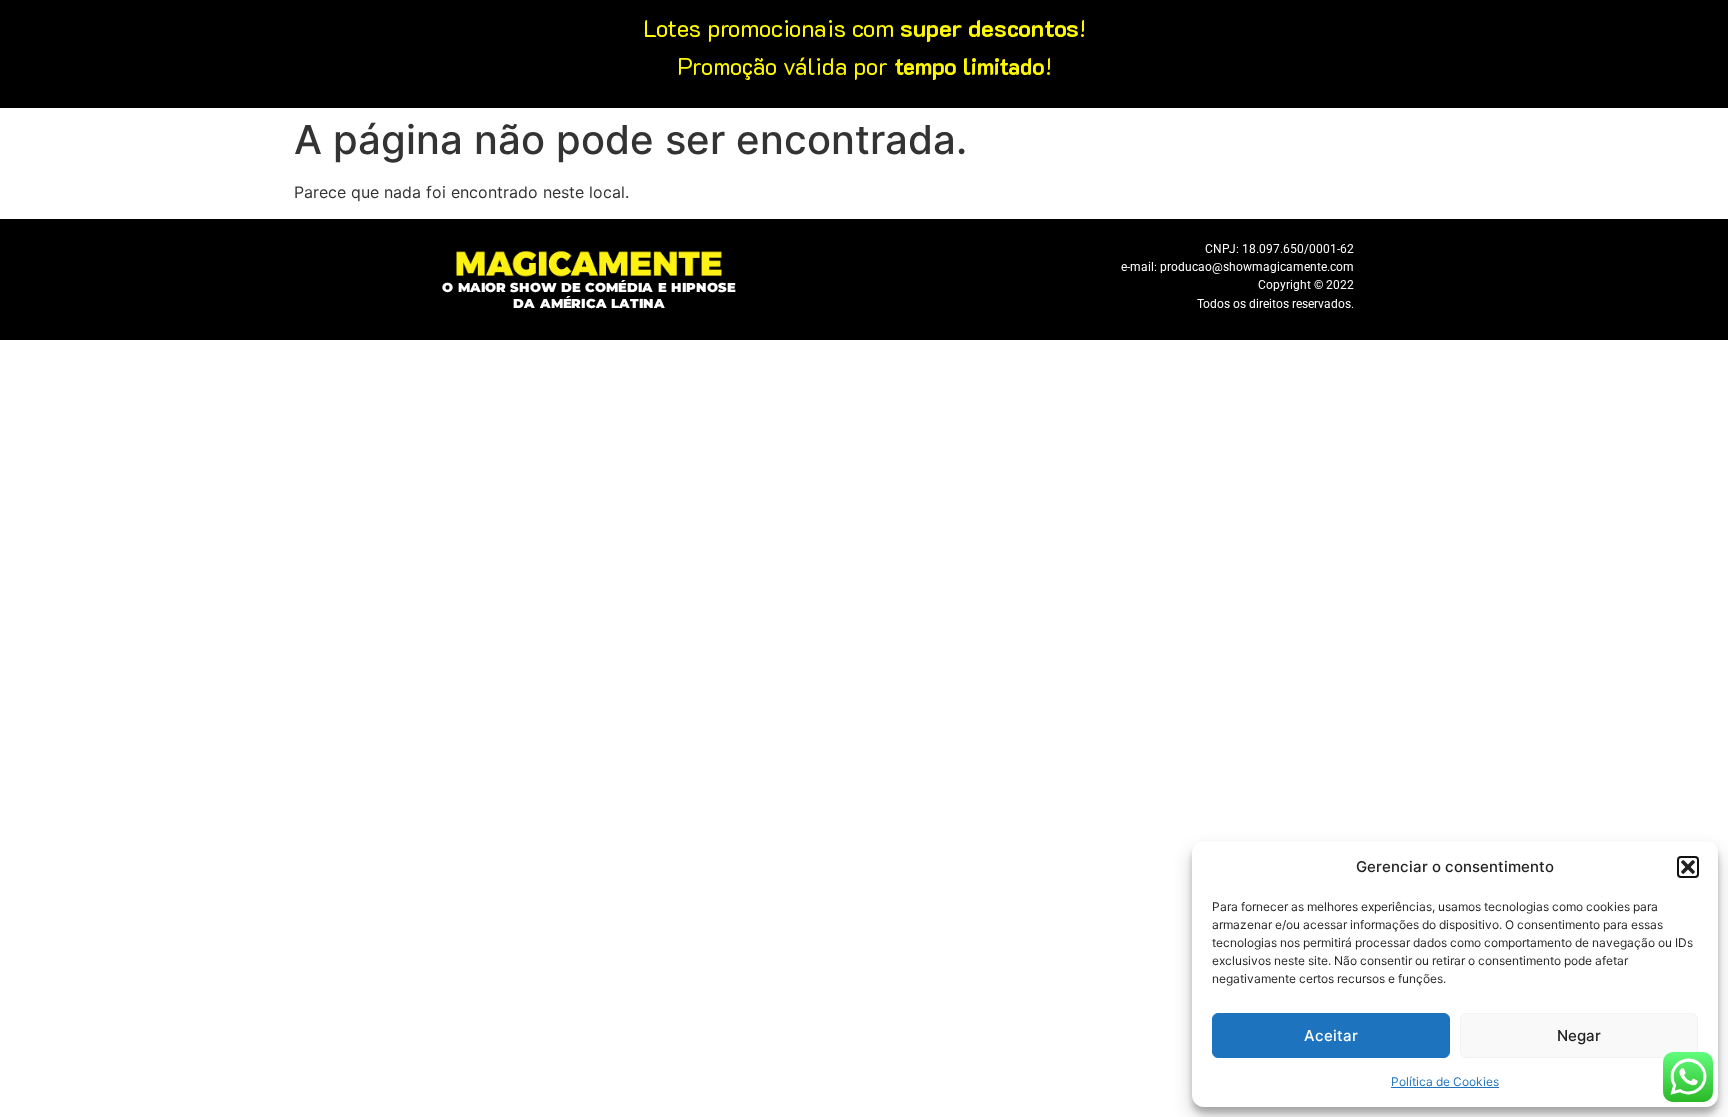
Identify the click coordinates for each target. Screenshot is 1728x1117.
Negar (1579, 1035)
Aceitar (1331, 1035)
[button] (1688, 867)
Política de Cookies (1445, 1081)
